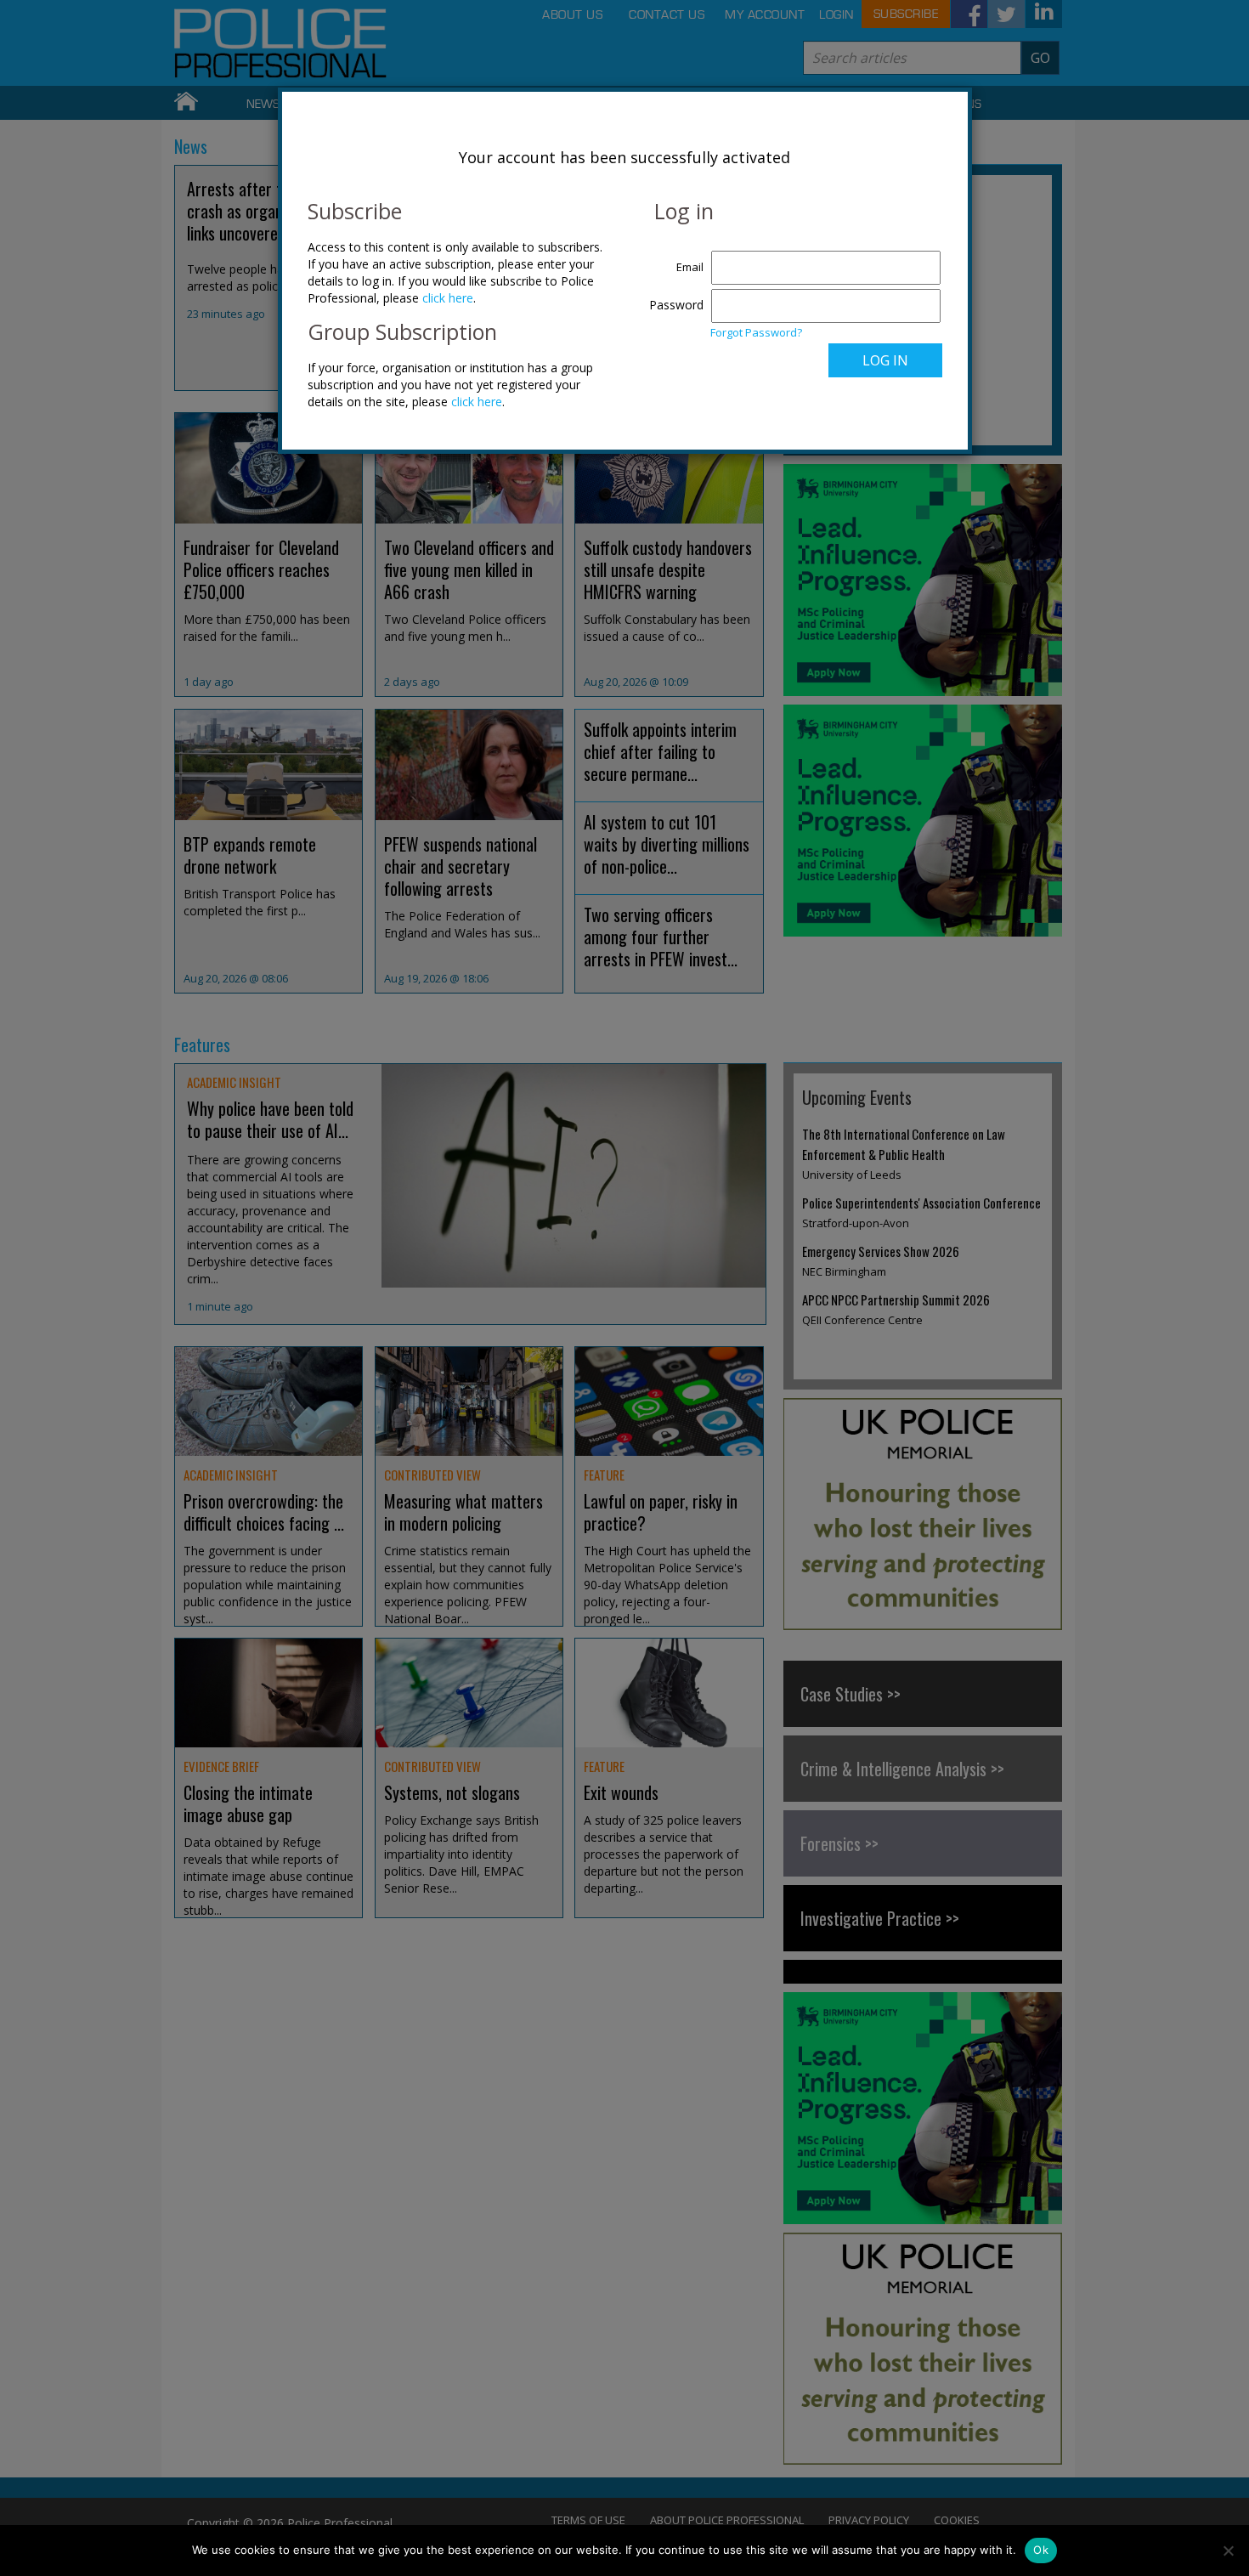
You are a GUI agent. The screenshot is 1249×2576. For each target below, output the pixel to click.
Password (676, 305)
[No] (1228, 2551)
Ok (1041, 2550)
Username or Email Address (673, 258)
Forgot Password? (756, 332)
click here (448, 298)
